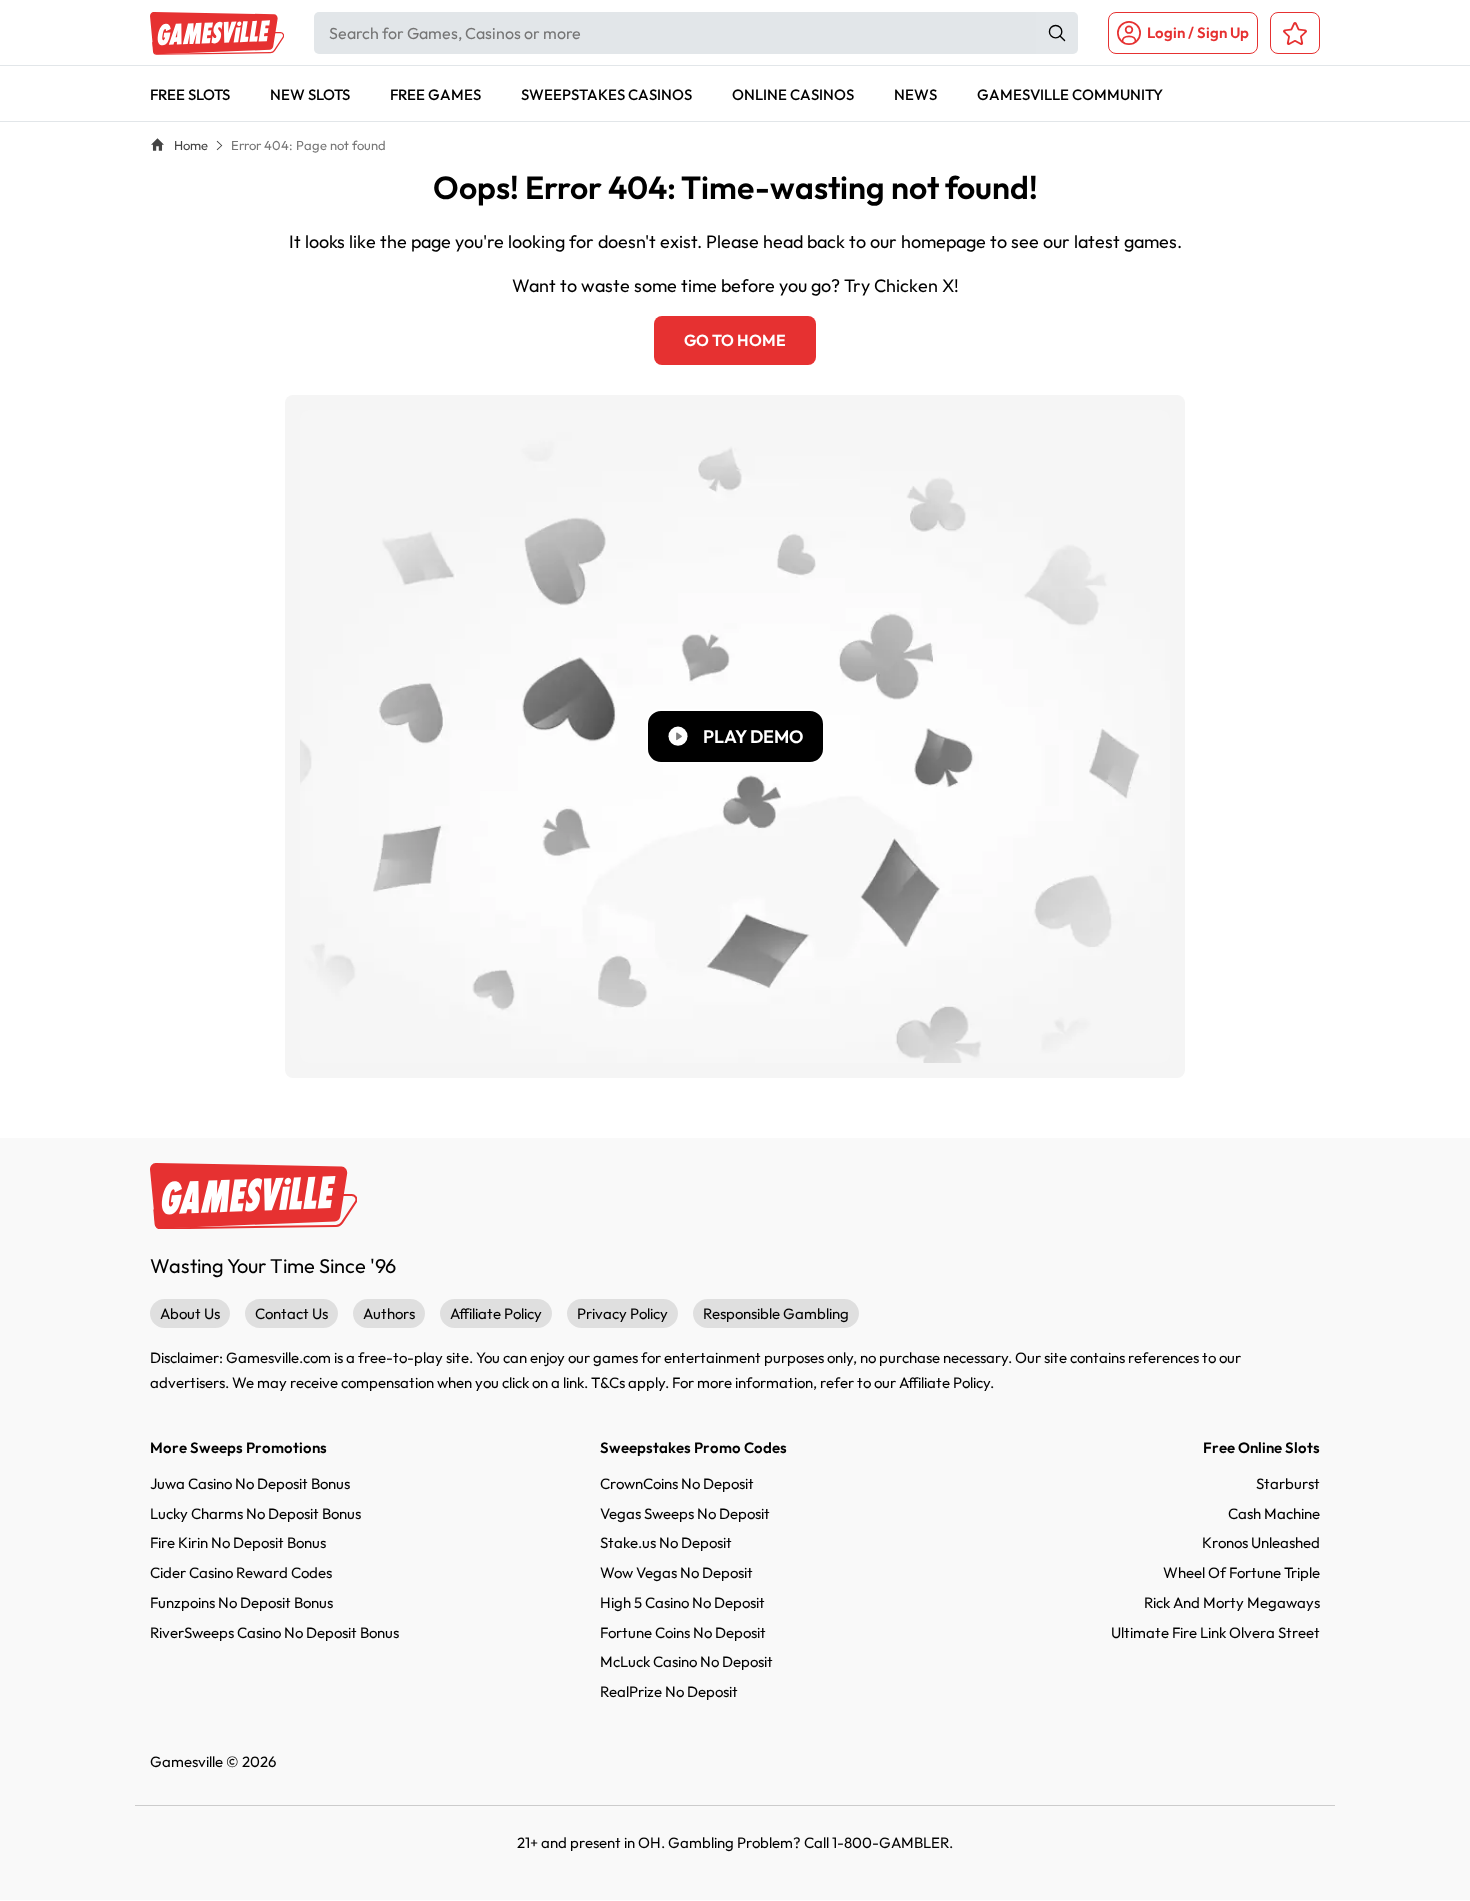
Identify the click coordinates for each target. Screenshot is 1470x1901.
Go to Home (735, 340)
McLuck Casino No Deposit (686, 1661)
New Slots (310, 94)
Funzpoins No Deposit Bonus (241, 1602)
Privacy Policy (622, 1313)
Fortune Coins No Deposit (683, 1632)
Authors (389, 1313)
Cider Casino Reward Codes (241, 1572)
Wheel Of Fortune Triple (1241, 1572)
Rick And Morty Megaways (1232, 1602)
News (915, 94)
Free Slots (190, 94)
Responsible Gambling (776, 1313)
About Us (190, 1313)
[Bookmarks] (1295, 33)
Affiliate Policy (496, 1313)
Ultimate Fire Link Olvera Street (1215, 1632)
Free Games (435, 94)
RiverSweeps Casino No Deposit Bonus (274, 1632)
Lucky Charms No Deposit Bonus (255, 1513)
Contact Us (291, 1313)
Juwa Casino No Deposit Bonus (250, 1483)
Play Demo (753, 736)
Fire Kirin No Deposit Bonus (238, 1542)
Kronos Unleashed (1261, 1542)
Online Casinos (793, 94)
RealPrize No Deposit (669, 1691)
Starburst (1288, 1483)
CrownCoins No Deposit (677, 1483)
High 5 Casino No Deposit (682, 1602)
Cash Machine (1274, 1513)
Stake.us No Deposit (666, 1542)
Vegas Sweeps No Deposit (685, 1513)
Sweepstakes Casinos (606, 94)
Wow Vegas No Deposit (676, 1572)
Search (1057, 33)
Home (191, 145)
